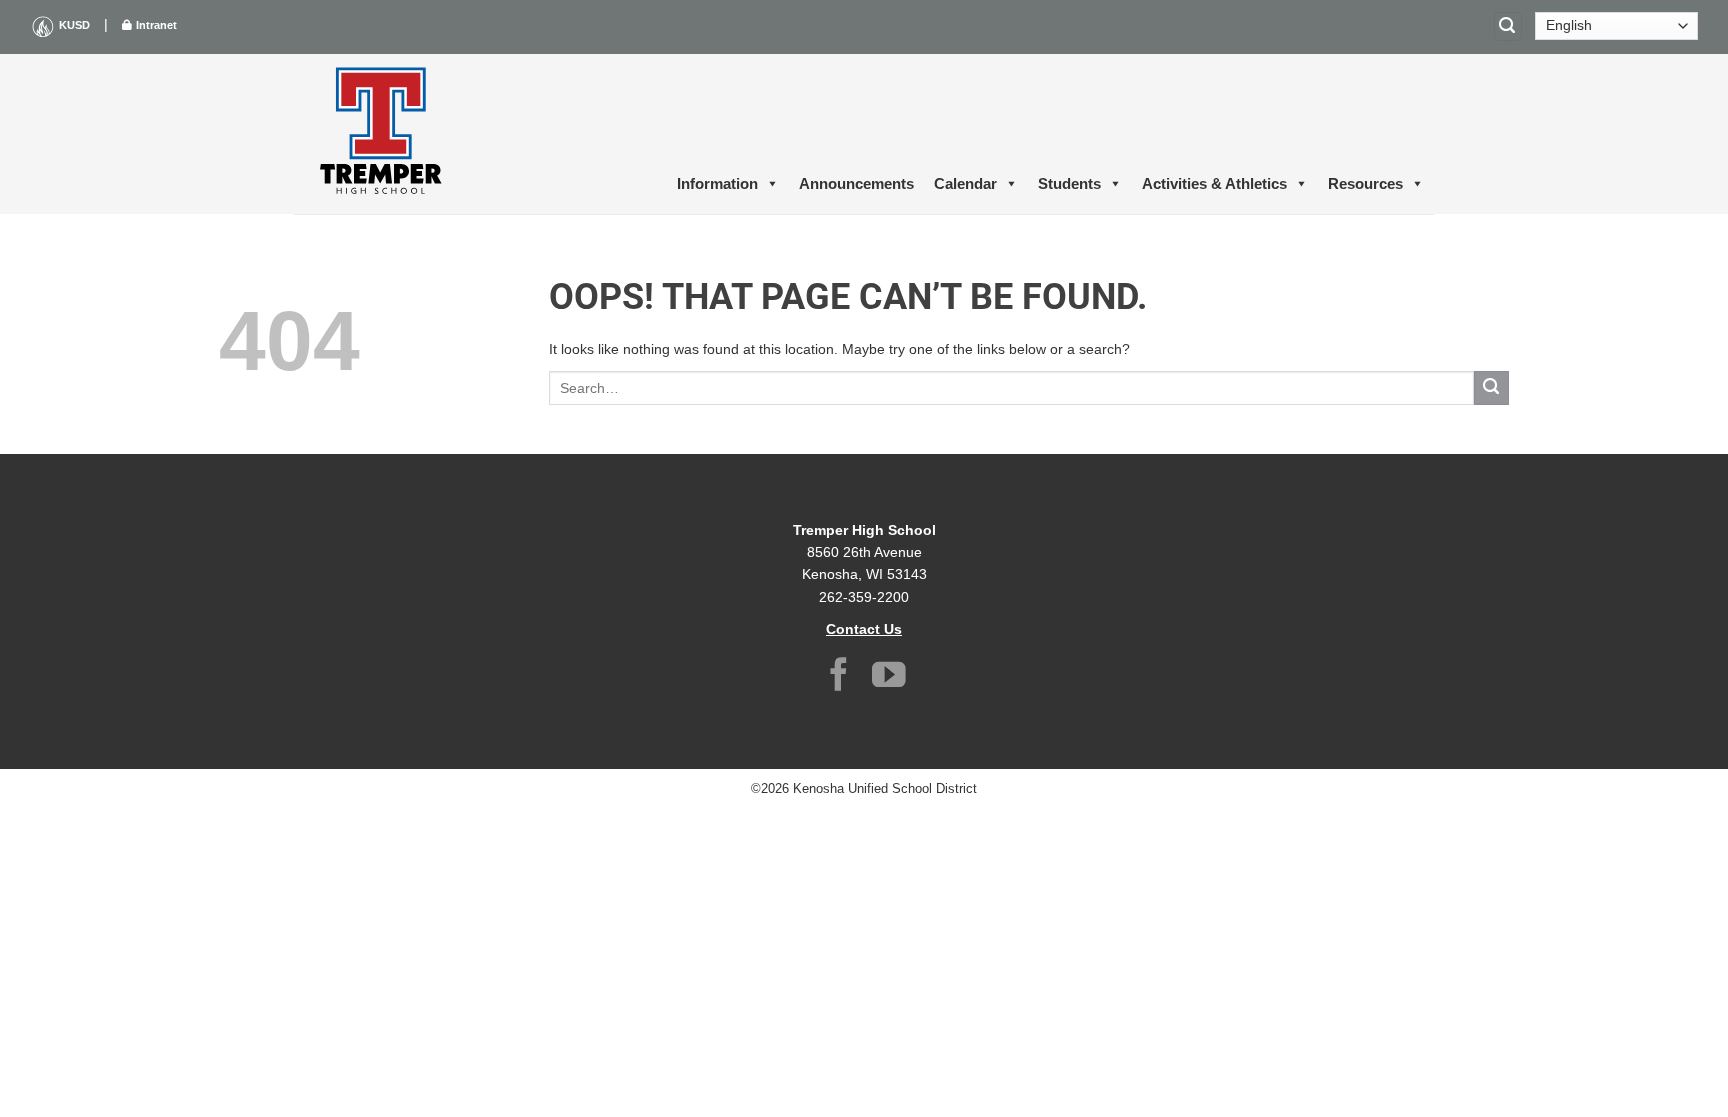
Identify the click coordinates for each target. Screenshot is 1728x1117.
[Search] (1508, 26)
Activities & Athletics (1214, 183)
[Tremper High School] (384, 134)
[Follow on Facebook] (839, 677)
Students (1069, 183)
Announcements (856, 183)
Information (717, 183)
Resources (1365, 183)
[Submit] (1491, 388)
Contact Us (864, 629)
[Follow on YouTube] (889, 677)
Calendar (965, 183)
